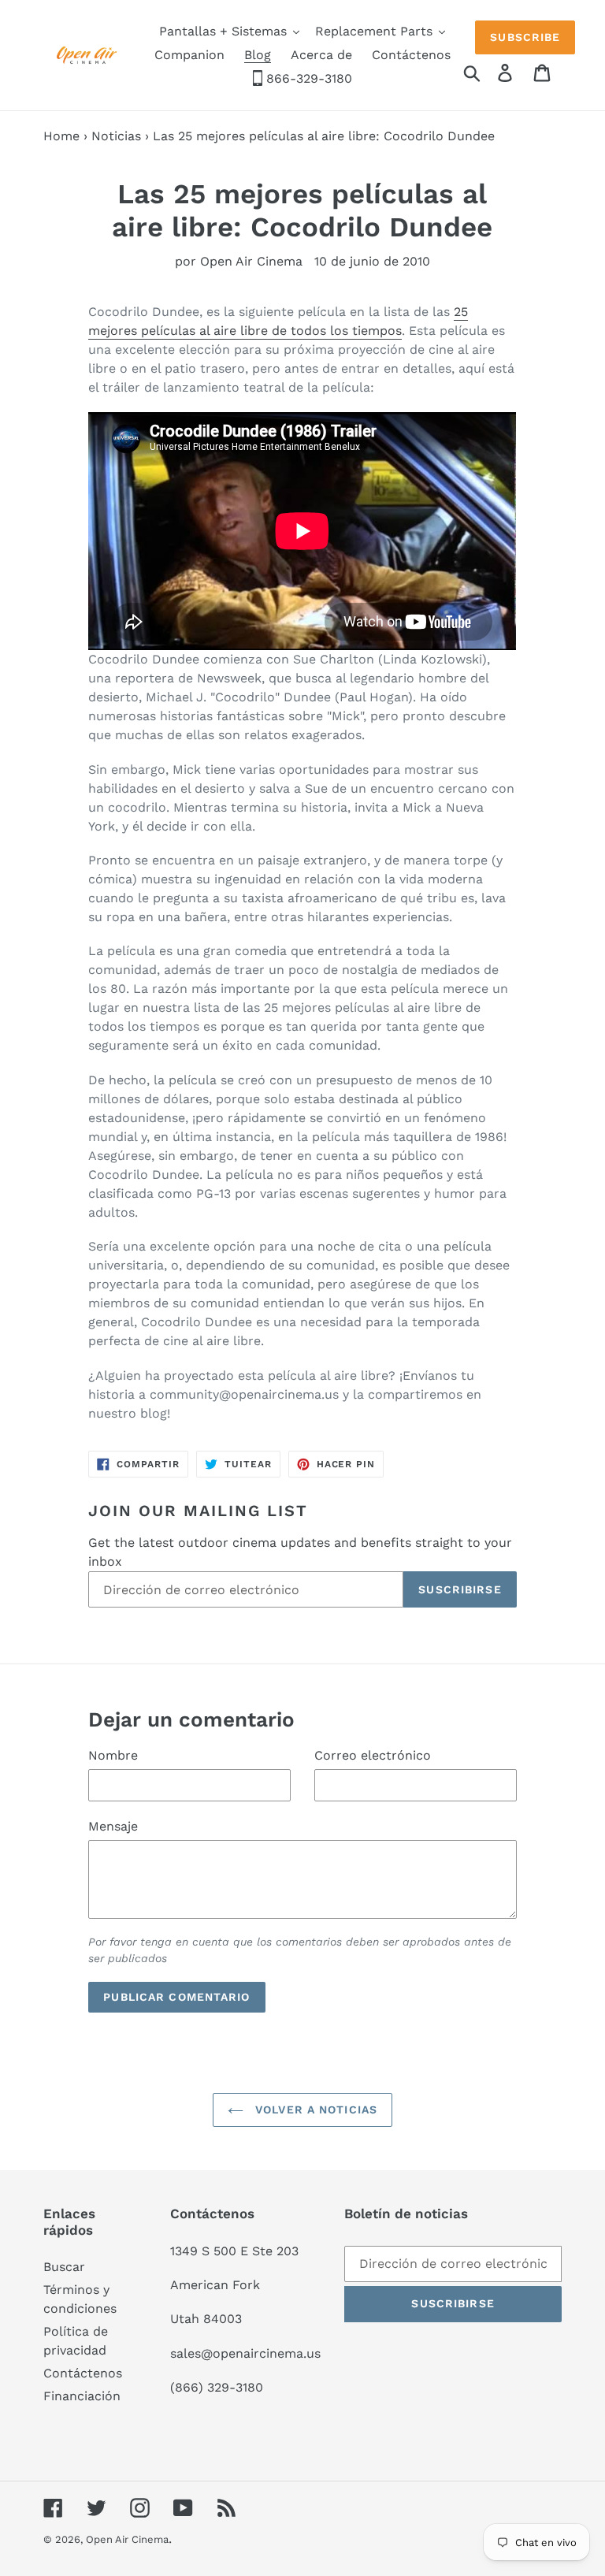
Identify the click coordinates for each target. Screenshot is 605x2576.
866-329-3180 (307, 78)
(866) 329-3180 (217, 2387)
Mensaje (113, 1826)
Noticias (116, 136)
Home (61, 136)
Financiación (82, 2396)
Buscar (64, 2267)
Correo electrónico (373, 1755)
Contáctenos (83, 2373)
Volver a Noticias (314, 2109)
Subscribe (525, 37)
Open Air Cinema (127, 2539)
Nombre (113, 1755)
